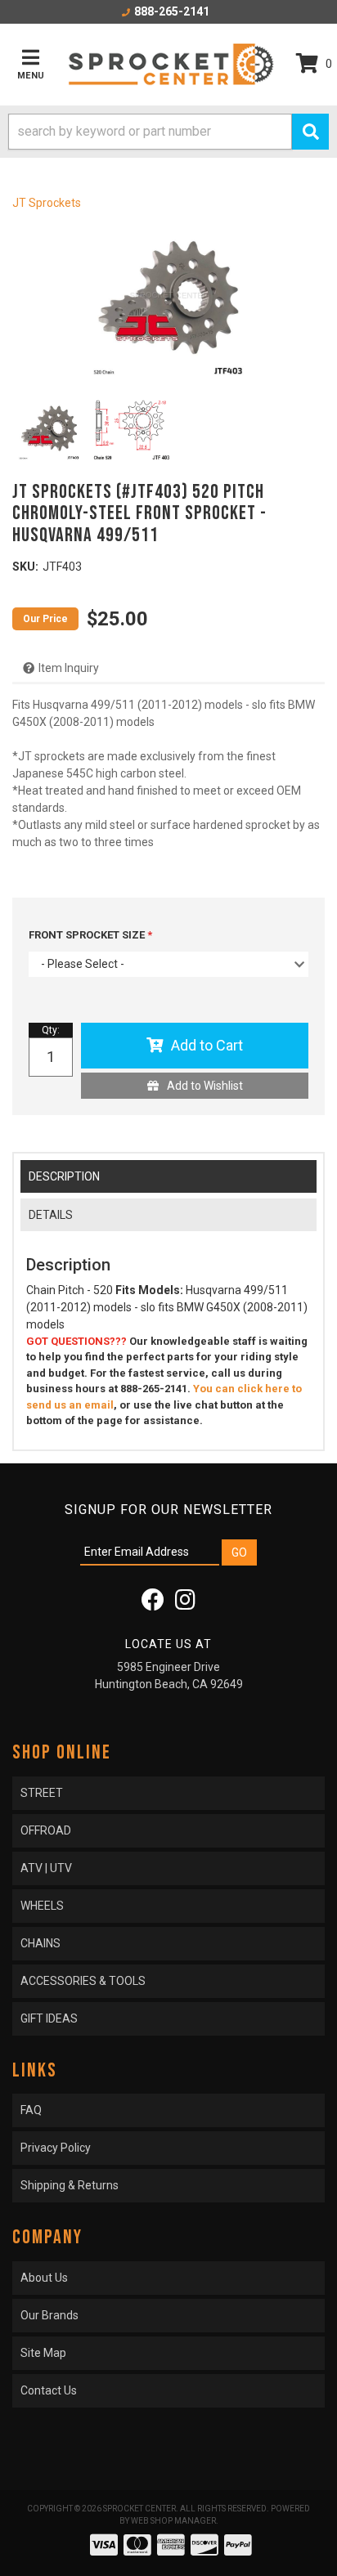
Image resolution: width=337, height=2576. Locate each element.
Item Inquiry (69, 668)
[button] (168, 132)
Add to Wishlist (205, 1086)
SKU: (25, 567)
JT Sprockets (47, 203)
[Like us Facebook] (153, 1604)
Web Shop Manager (173, 2521)
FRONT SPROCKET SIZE (88, 935)
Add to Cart (207, 1045)
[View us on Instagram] (185, 1604)
